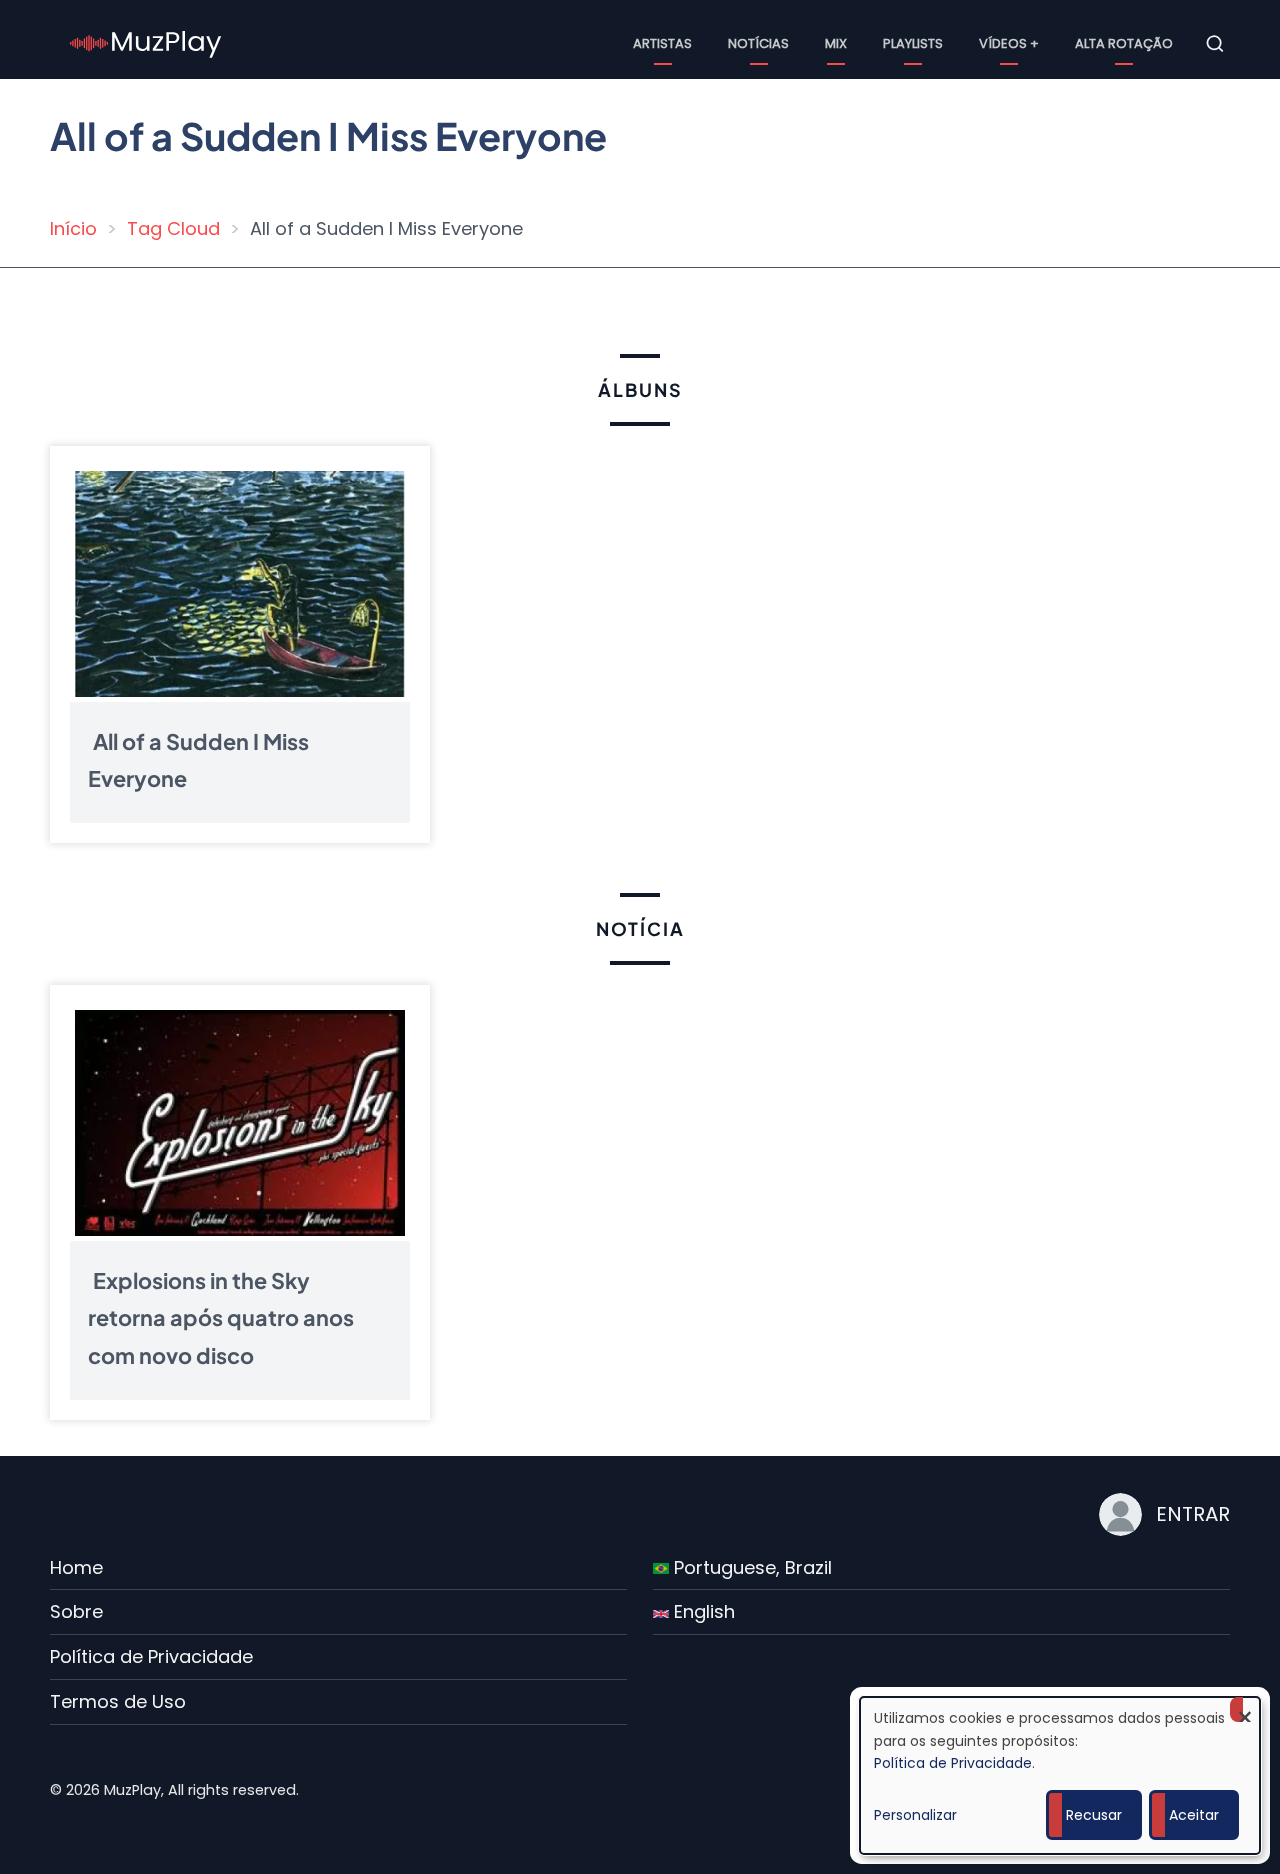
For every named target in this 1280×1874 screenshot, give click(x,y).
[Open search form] (1215, 44)
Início (73, 228)
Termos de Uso (118, 1701)
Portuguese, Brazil (750, 1567)
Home (76, 1567)
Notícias (758, 43)
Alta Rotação (1124, 43)
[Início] (146, 42)
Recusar (1094, 1815)
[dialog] (1060, 1775)
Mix (836, 43)
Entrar (1193, 1514)
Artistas (662, 43)
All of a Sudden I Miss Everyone (198, 759)
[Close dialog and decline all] (1245, 1709)
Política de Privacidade (151, 1656)
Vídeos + (1009, 43)
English (702, 1611)
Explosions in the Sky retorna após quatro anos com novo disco (221, 1317)
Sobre (76, 1611)
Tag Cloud (173, 228)
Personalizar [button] (915, 1815)
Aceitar (1194, 1815)
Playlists (913, 43)
